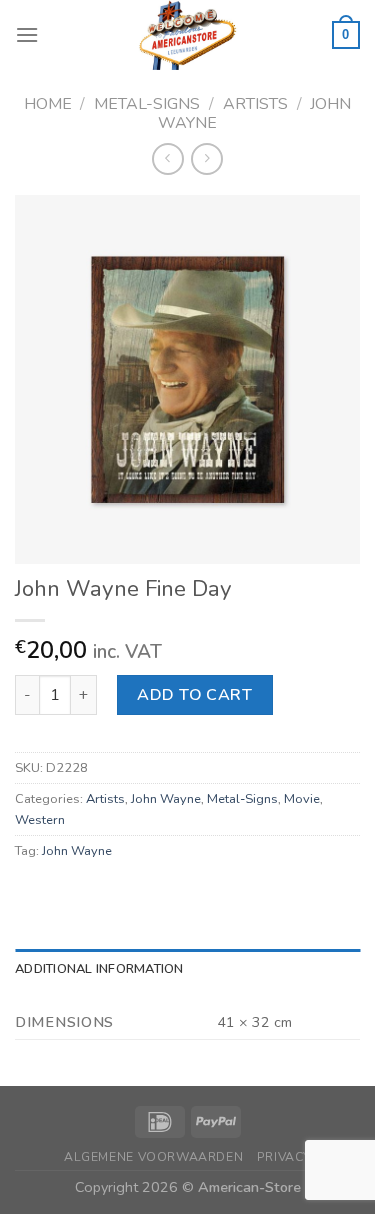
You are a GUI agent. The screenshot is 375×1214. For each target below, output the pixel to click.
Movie (302, 799)
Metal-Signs (147, 104)
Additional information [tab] (99, 969)
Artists (255, 104)
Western (40, 820)
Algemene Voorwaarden (153, 1157)
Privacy (284, 1157)
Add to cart (194, 695)
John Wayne (166, 799)
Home (48, 104)
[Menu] (27, 34)
